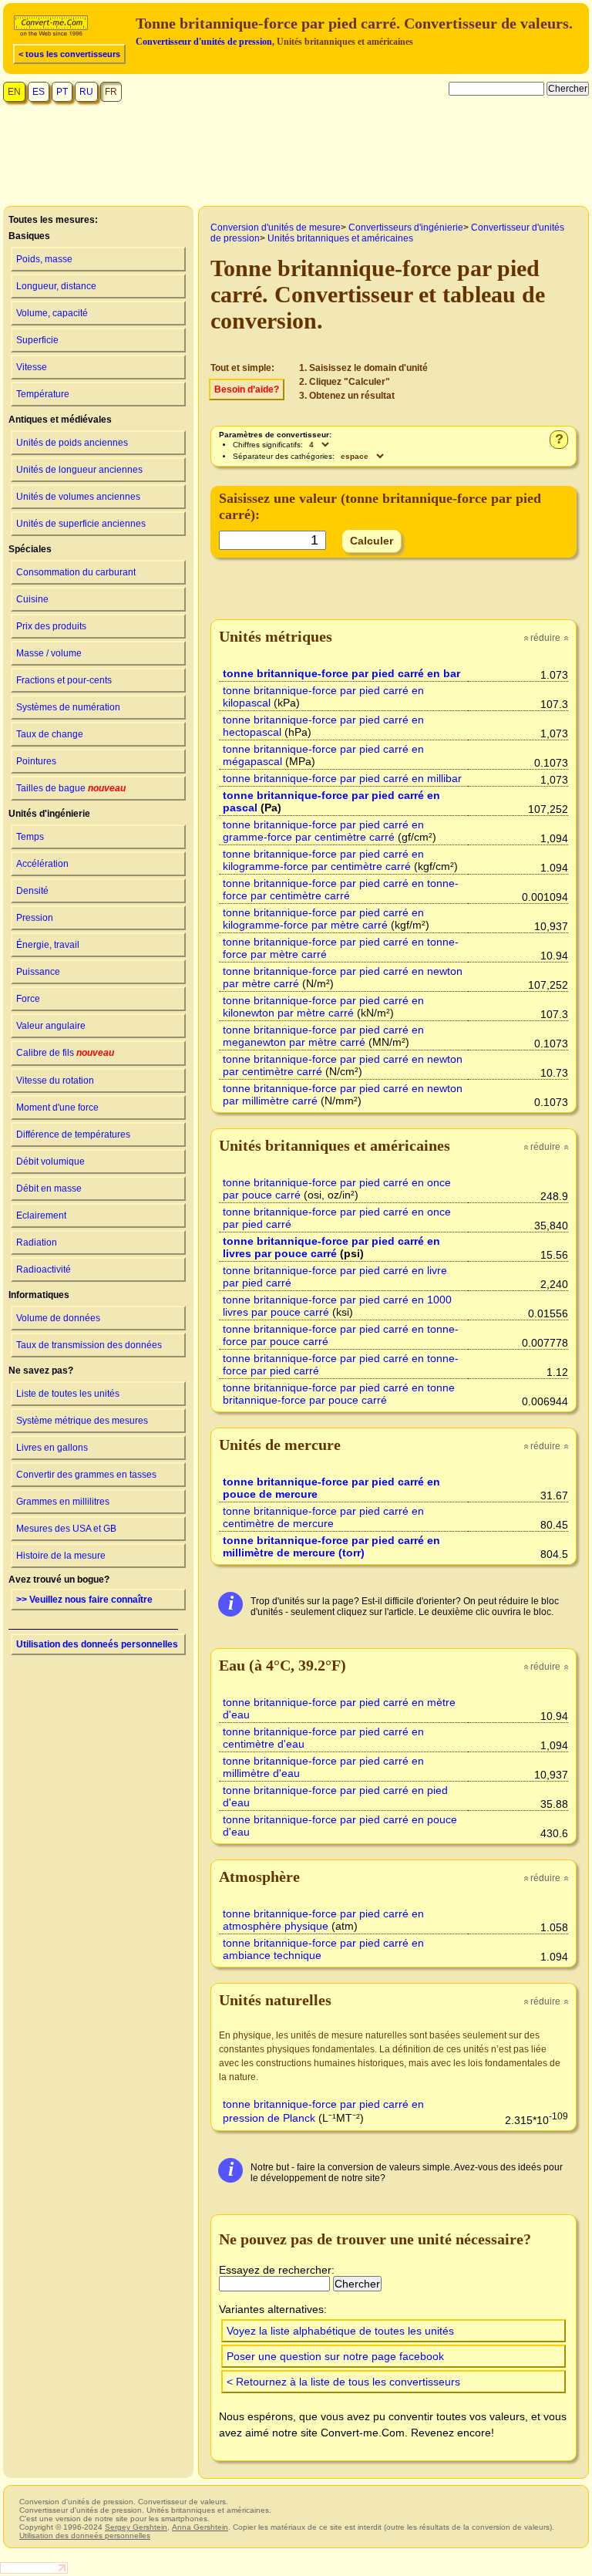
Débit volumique (50, 1162)
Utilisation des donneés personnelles (97, 1644)
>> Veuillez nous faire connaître (84, 1600)
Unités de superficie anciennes (81, 524)
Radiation (37, 1242)
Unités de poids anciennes (72, 443)
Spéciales (30, 549)
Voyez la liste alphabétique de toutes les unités (340, 2331)
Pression (35, 918)
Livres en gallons (52, 1448)
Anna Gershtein (200, 2527)
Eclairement (41, 1216)
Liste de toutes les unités (68, 1394)
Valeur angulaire (51, 1026)
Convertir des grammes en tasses (86, 1475)
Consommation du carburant (76, 572)
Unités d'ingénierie (49, 814)
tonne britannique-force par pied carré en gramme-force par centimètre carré (323, 831)
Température (43, 394)
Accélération (42, 864)
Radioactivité (44, 1269)
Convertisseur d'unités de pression (204, 42)
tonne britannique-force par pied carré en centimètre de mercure (323, 1517)
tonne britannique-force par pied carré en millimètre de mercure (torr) (331, 1546)
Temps (30, 837)
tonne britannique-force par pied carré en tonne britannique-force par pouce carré (339, 1394)
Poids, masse (44, 259)
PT (62, 92)
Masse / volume (49, 653)
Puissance (38, 972)
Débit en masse (49, 1189)
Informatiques (39, 1295)
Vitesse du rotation (55, 1081)
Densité (32, 891)
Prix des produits (51, 626)
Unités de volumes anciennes (78, 497)
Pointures (36, 761)
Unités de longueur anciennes (79, 470)
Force (28, 999)
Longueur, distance (56, 286)
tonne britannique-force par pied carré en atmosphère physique (323, 1920)
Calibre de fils (65, 1053)
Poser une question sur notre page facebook (335, 2356)
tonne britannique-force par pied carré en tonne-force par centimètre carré (341, 889)
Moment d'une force (57, 1108)
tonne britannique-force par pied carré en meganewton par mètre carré (323, 1036)
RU (86, 92)
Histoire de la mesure (61, 1556)
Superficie (37, 340)
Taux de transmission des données (89, 1345)
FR (111, 92)
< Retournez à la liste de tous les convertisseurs (343, 2382)
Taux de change (50, 734)
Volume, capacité (52, 313)
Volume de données (58, 1318)
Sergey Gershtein (136, 2527)
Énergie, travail (48, 945)
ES (39, 92)
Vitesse (32, 367)
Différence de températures (73, 1135)
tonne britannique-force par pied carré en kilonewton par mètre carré (323, 1006)
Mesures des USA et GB (66, 1529)
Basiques (29, 236)
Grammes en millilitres (63, 1502)
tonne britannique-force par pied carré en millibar (342, 778)
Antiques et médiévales (60, 420)
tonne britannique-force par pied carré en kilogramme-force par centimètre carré (323, 860)
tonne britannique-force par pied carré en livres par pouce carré (331, 1247)
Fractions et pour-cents (64, 680)
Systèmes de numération (68, 707)
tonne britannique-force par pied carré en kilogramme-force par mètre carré (323, 919)
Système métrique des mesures (82, 1421)
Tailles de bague (71, 788)
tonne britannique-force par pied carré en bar (341, 673)
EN (14, 92)
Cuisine (32, 599)
